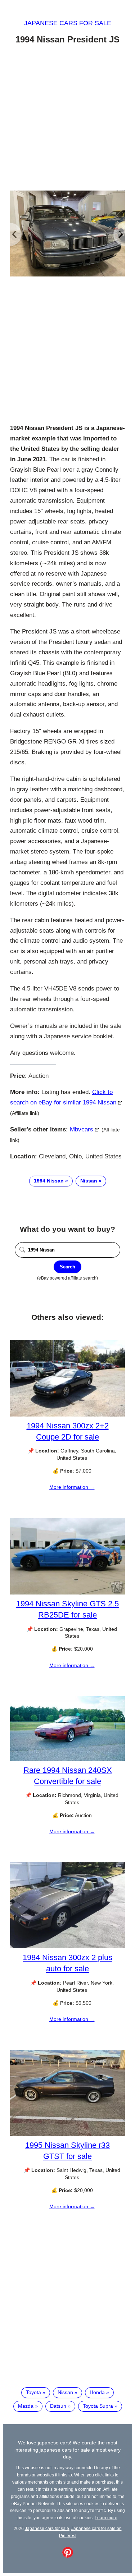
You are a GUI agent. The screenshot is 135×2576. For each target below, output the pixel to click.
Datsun (58, 2406)
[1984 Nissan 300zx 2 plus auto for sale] (67, 1946)
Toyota (33, 2392)
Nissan (89, 1181)
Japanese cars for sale (68, 23)
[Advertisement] (67, 119)
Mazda (26, 2406)
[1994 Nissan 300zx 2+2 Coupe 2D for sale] (67, 1415)
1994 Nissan (49, 1181)
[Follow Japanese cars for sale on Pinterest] (68, 2556)
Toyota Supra (98, 2406)
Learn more (106, 2518)
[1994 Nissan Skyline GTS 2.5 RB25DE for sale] (67, 1593)
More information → (72, 1487)
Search (67, 1267)
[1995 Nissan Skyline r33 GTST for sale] (67, 2134)
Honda (97, 2392)
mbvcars (82, 1129)
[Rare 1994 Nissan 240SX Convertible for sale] (67, 1759)
